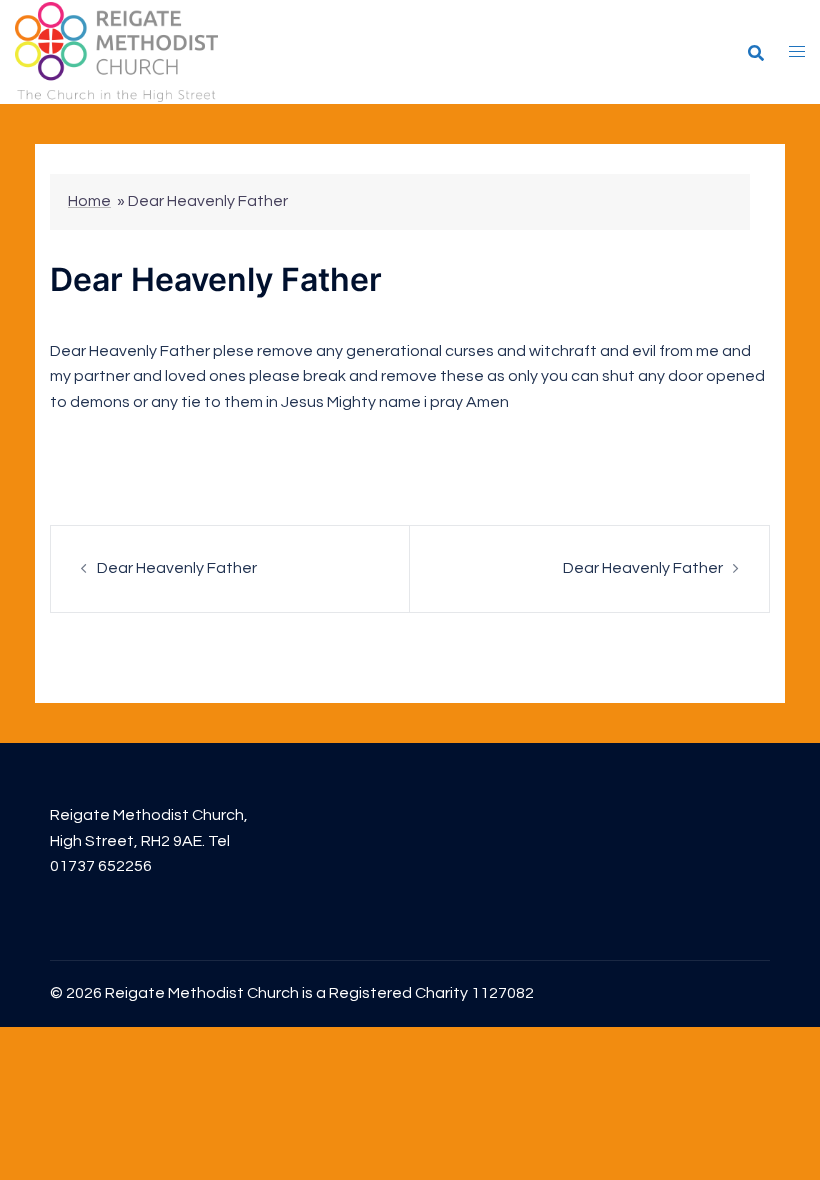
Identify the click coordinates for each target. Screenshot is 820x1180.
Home (89, 201)
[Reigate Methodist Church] (116, 51)
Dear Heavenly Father (177, 568)
